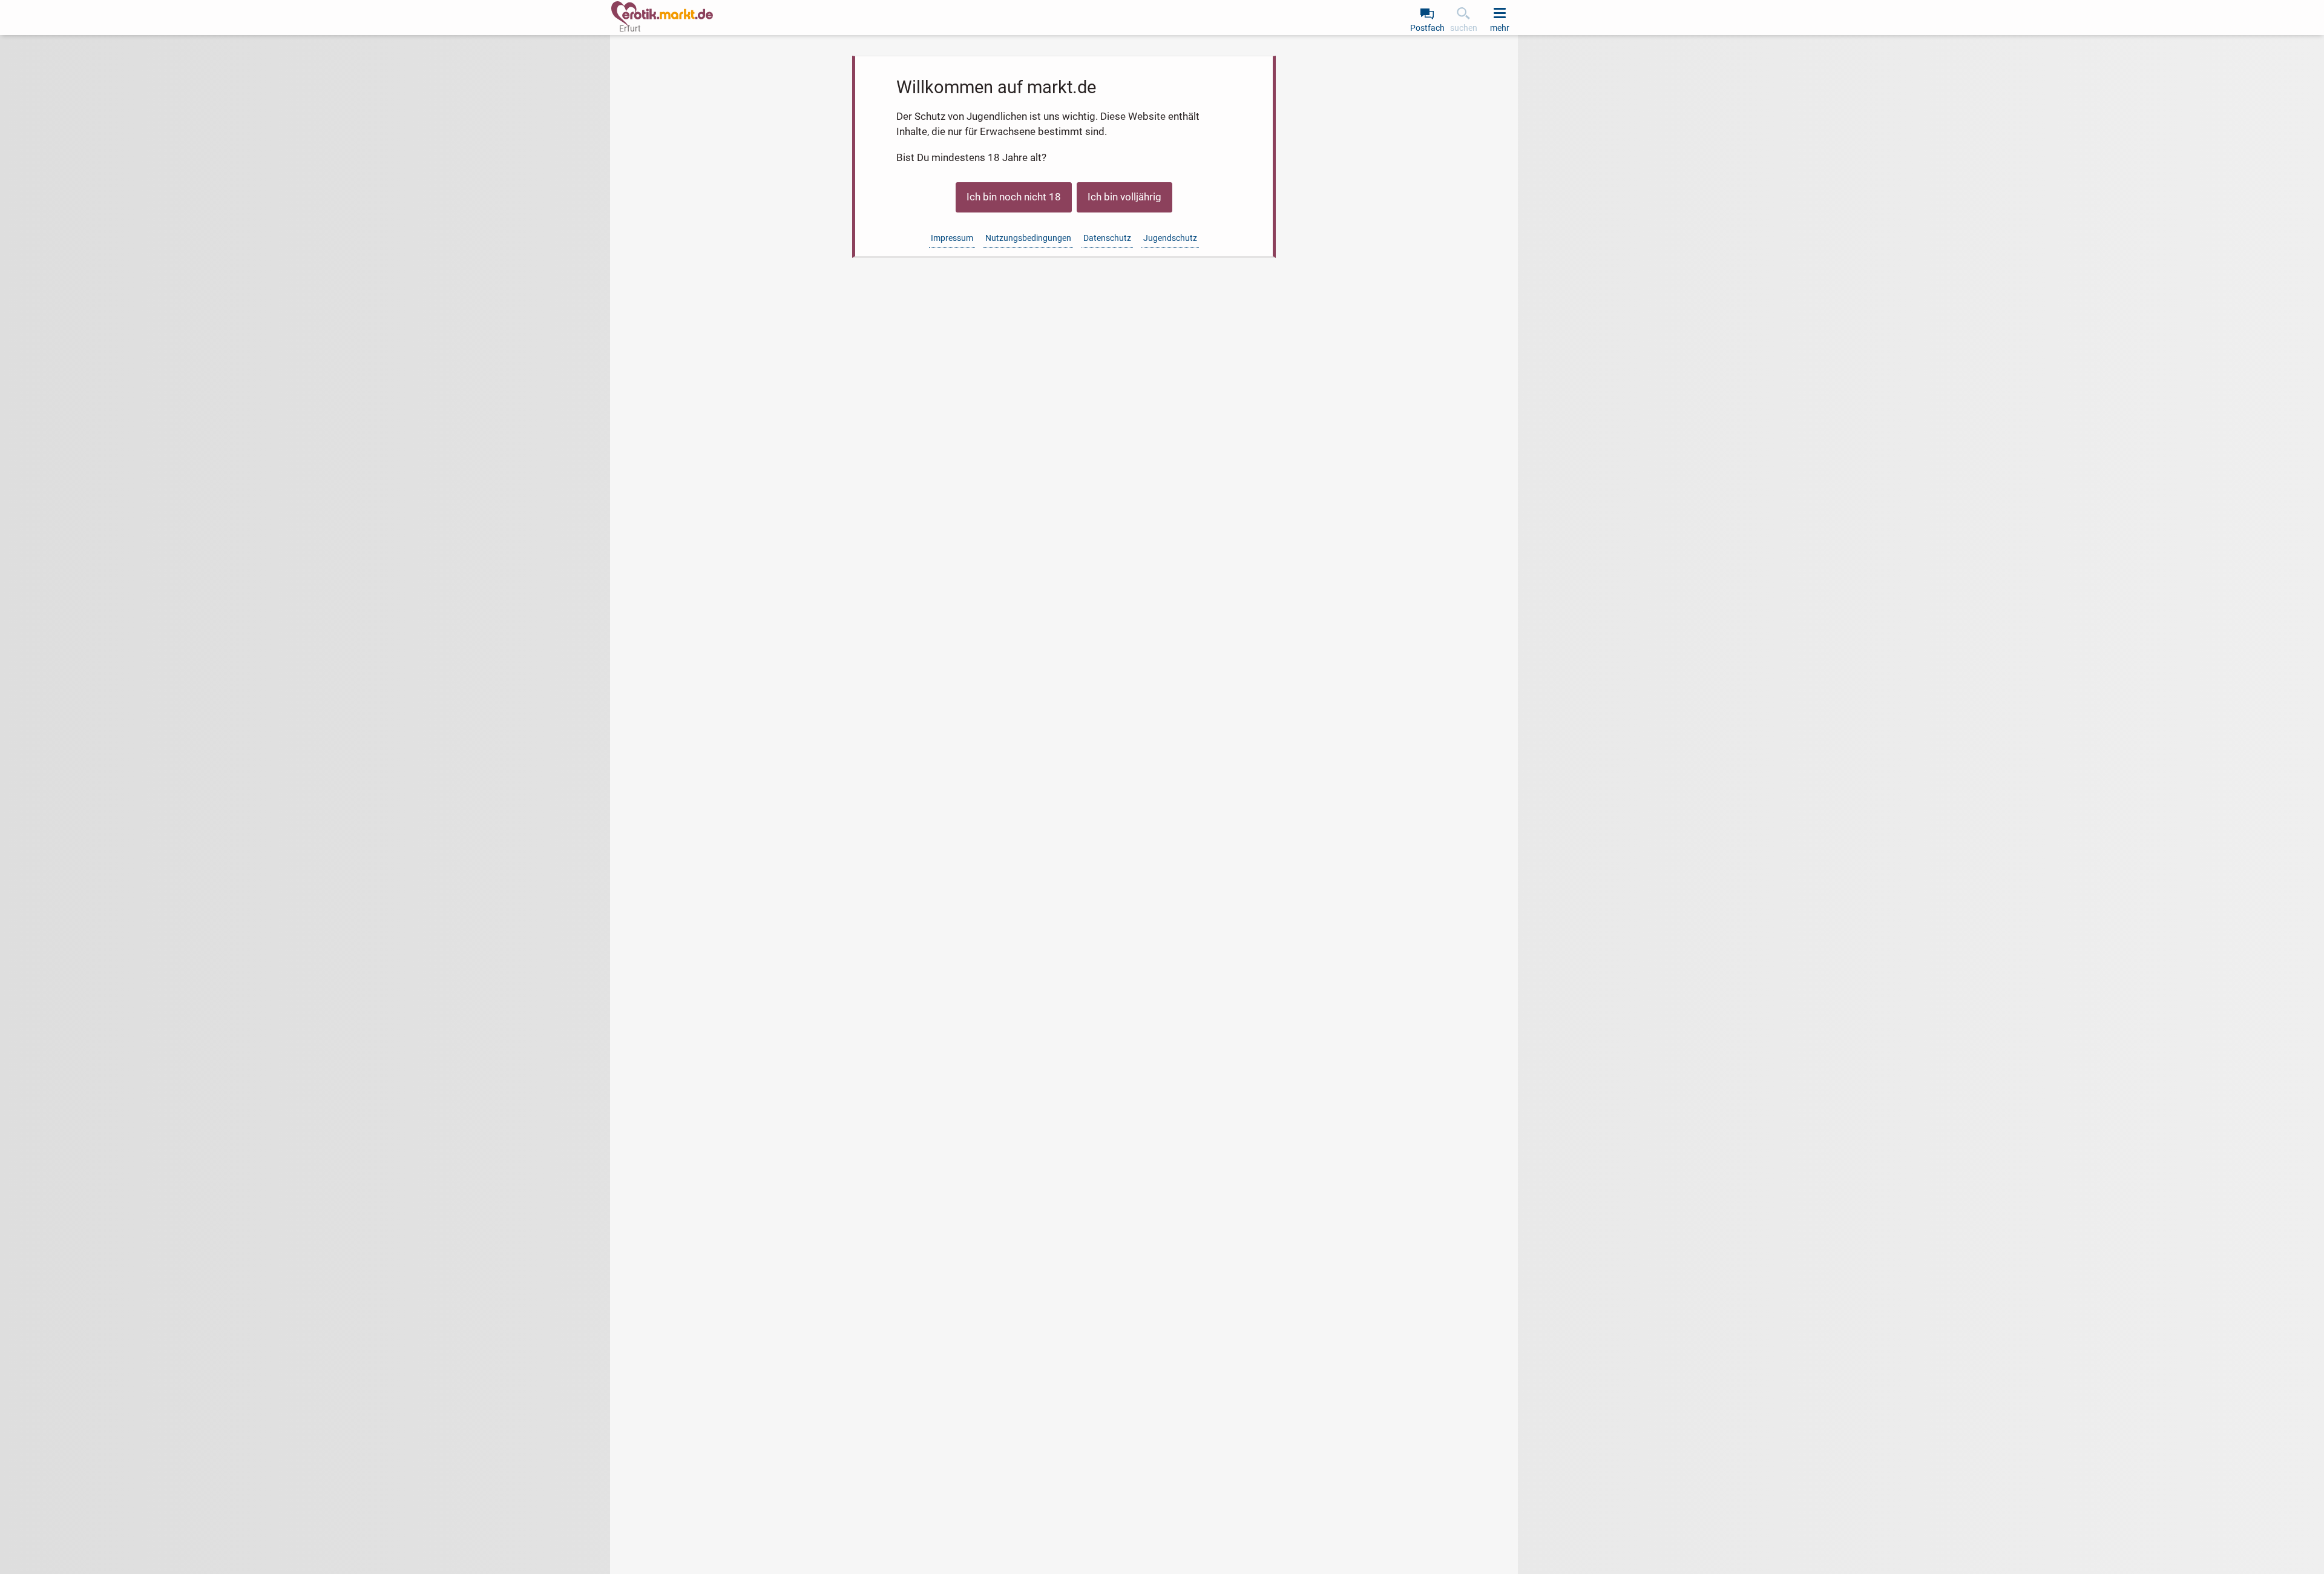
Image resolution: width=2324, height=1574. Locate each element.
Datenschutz (1107, 238)
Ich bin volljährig (1124, 197)
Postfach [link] (1427, 28)
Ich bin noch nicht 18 (1014, 197)
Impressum (952, 238)
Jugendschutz (1170, 238)
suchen (1464, 28)
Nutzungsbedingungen (1028, 238)
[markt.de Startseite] (662, 14)
